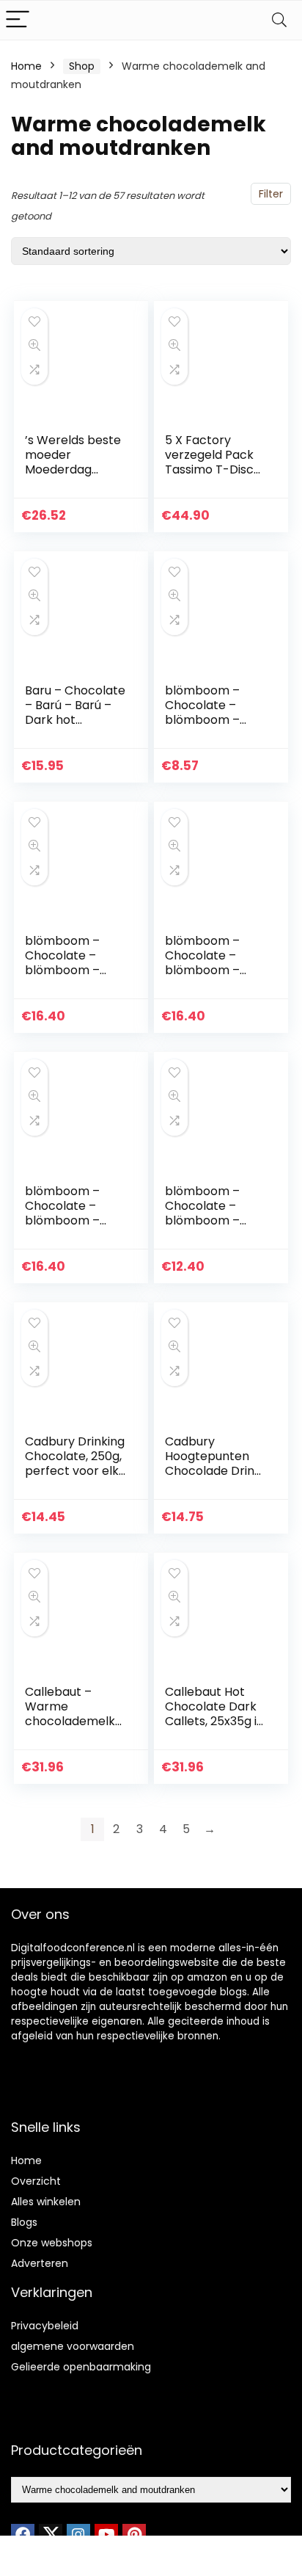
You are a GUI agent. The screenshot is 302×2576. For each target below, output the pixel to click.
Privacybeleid (45, 2326)
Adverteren (40, 2263)
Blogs (24, 2222)
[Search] (279, 20)
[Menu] (18, 20)
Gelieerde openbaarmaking (81, 2367)
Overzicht (36, 2181)
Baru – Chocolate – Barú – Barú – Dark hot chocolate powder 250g (75, 720)
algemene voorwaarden (73, 2346)
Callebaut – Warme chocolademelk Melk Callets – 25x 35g (70, 1721)
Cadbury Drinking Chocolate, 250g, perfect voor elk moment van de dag (75, 1471)
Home (26, 66)
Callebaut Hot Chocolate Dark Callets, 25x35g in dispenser (214, 1714)
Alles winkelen (46, 2202)
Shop (82, 66)
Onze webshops (52, 2243)
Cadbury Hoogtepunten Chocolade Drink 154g (213, 1463)
